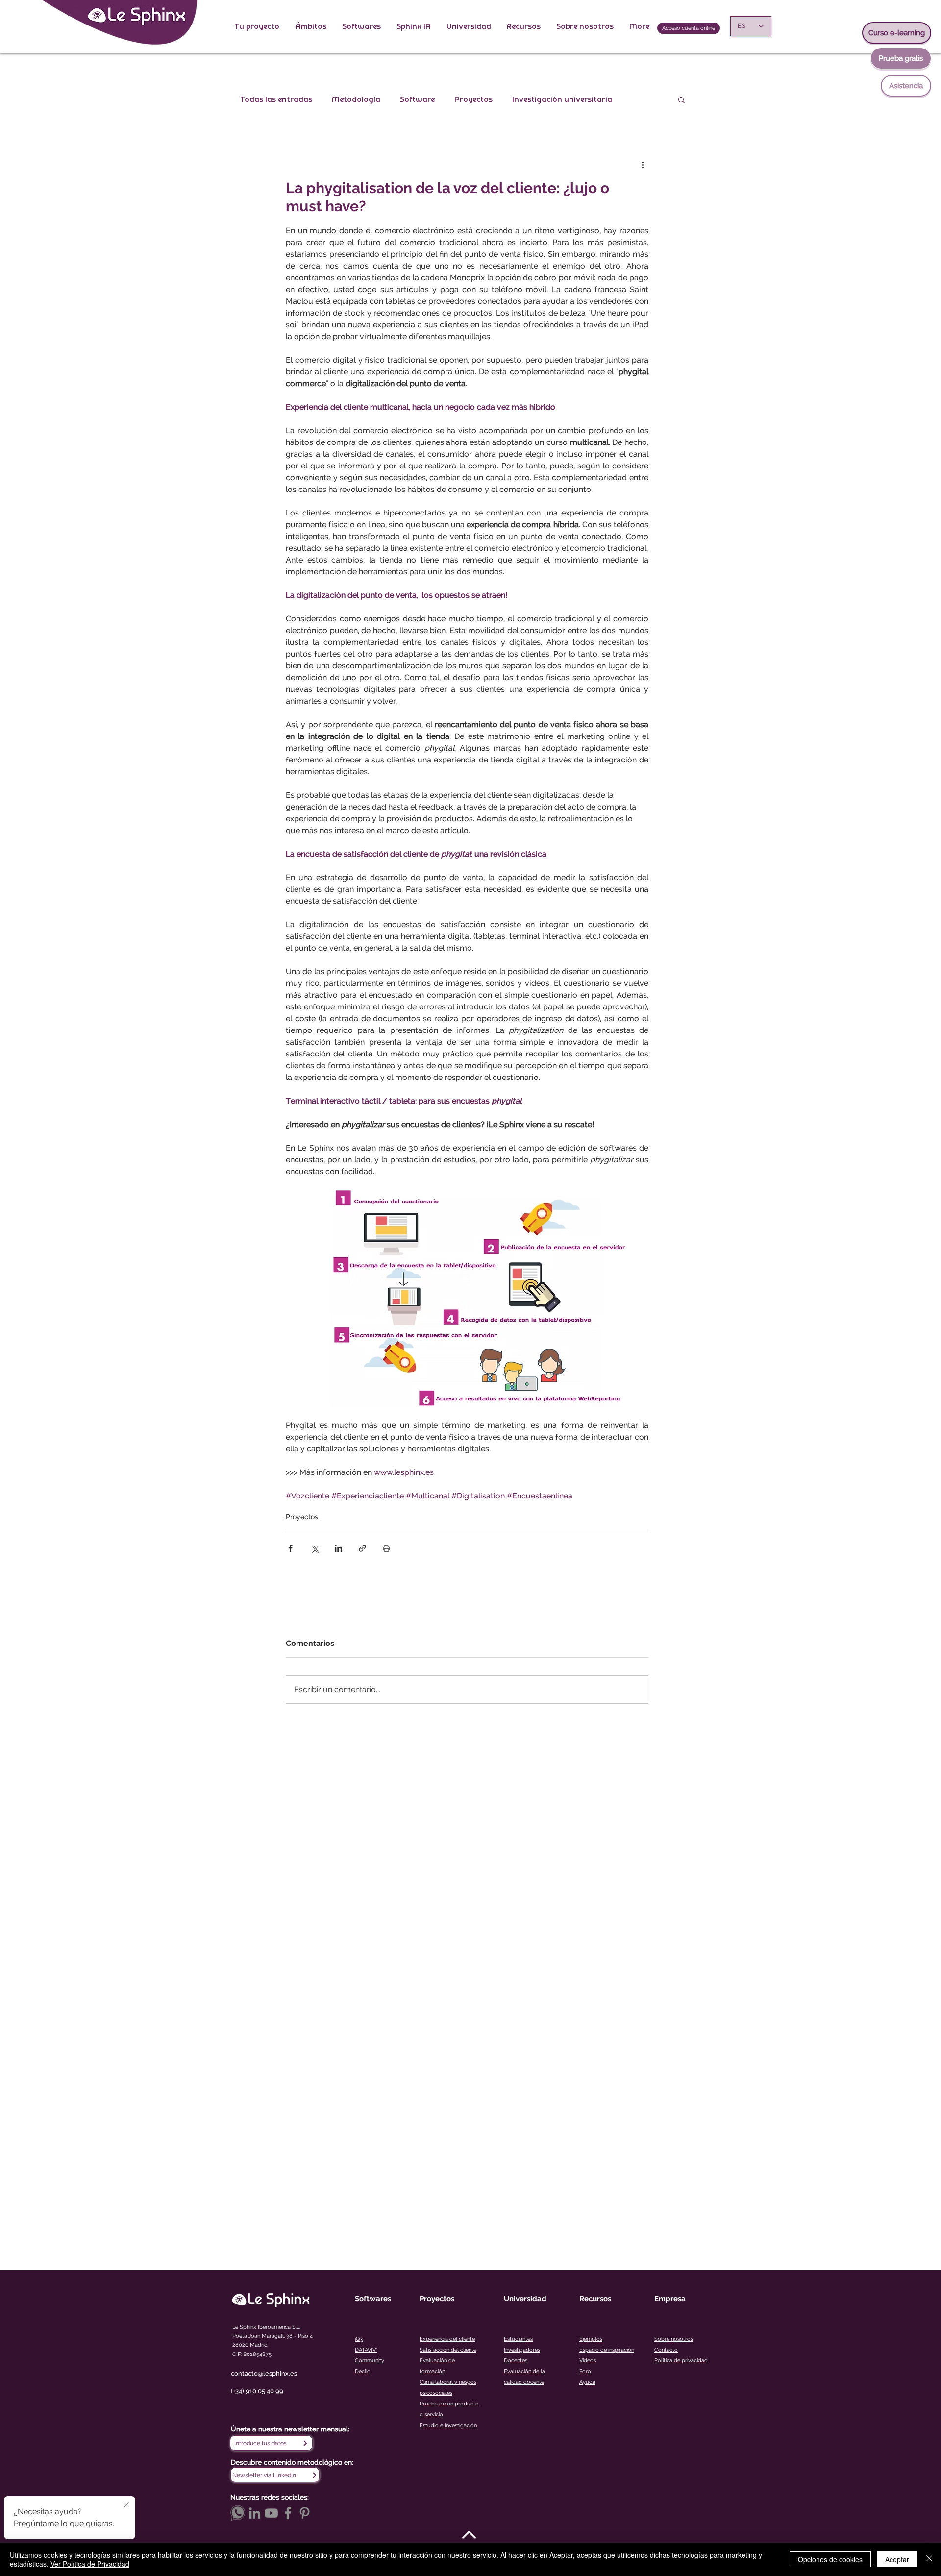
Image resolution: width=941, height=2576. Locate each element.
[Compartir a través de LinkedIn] (338, 1548)
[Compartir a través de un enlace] (362, 1548)
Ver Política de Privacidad (90, 2564)
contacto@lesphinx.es (264, 2373)
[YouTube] (271, 2513)
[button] (257, 26)
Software (417, 99)
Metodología (356, 99)
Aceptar (897, 2559)
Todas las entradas (276, 99)
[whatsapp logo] (238, 2513)
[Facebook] (288, 2513)
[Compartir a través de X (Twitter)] (314, 1548)
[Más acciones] (643, 164)
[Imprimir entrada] (386, 1548)
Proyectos (473, 99)
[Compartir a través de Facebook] (290, 1548)
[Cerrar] (929, 2559)
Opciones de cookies (830, 2559)
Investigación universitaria (562, 99)
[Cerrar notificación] (126, 2505)
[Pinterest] (305, 2513)
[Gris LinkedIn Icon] (255, 2513)
